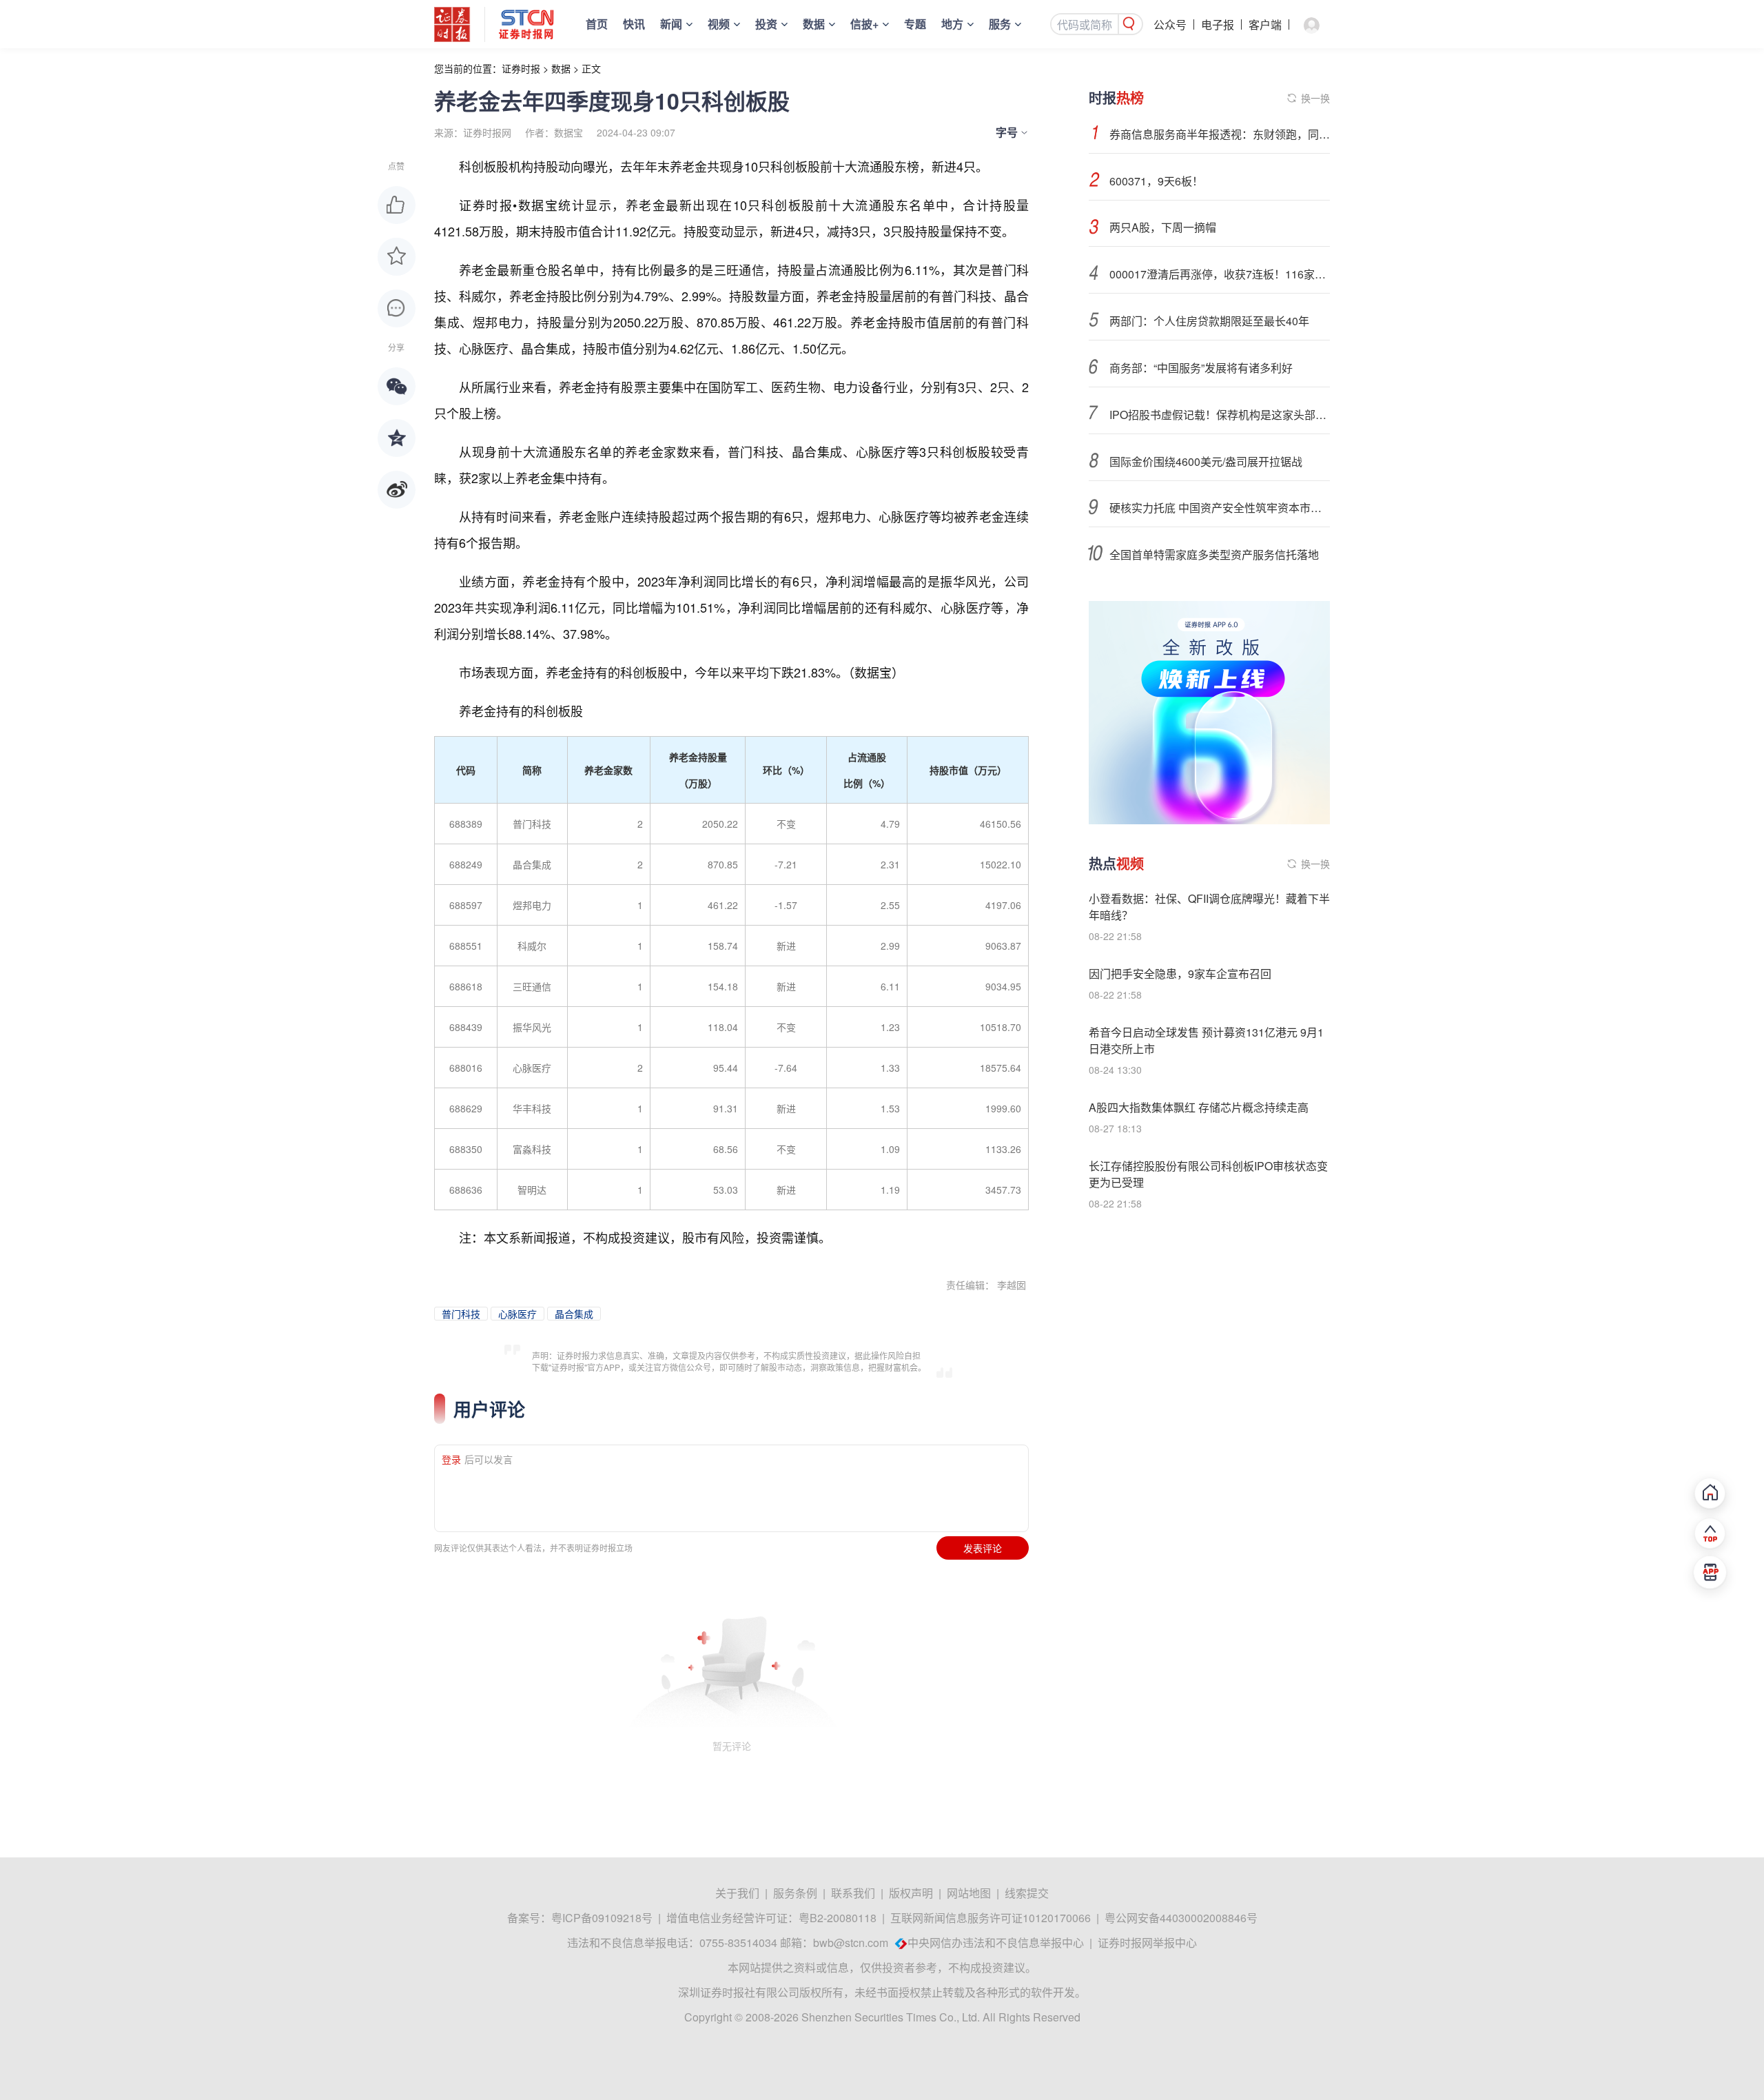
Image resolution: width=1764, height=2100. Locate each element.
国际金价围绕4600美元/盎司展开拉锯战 (1206, 461)
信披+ (864, 24)
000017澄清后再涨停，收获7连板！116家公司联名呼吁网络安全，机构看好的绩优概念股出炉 (1220, 274)
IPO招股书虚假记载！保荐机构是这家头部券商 (1220, 415)
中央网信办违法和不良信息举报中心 (996, 1943)
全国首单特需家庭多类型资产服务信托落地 (1214, 554)
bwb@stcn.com (851, 1943)
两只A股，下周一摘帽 (1163, 227)
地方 (952, 24)
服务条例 (795, 1893)
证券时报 (521, 68)
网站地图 (969, 1893)
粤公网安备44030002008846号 (1181, 1918)
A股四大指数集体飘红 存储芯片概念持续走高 (1199, 1107)
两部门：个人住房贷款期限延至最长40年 (1209, 321)
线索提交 (1027, 1893)
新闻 (671, 24)
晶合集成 (574, 1314)
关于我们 (737, 1893)
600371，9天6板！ (1156, 181)
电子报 (1218, 24)
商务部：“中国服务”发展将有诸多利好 (1201, 368)
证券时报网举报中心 (1147, 1943)
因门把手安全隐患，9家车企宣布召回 (1180, 973)
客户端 (1265, 24)
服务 (1000, 24)
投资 (766, 24)
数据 (814, 24)
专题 (915, 24)
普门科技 (461, 1314)
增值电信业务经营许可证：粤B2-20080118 (771, 1918)
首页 (597, 24)
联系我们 (853, 1893)
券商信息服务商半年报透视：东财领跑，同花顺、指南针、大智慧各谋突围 (1220, 134)
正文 (591, 68)
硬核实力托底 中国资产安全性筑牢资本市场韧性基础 (1220, 508)
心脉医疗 (517, 1314)
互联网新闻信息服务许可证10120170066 (991, 1918)
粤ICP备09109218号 (602, 1918)
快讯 (634, 24)
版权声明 (911, 1893)
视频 (719, 24)
